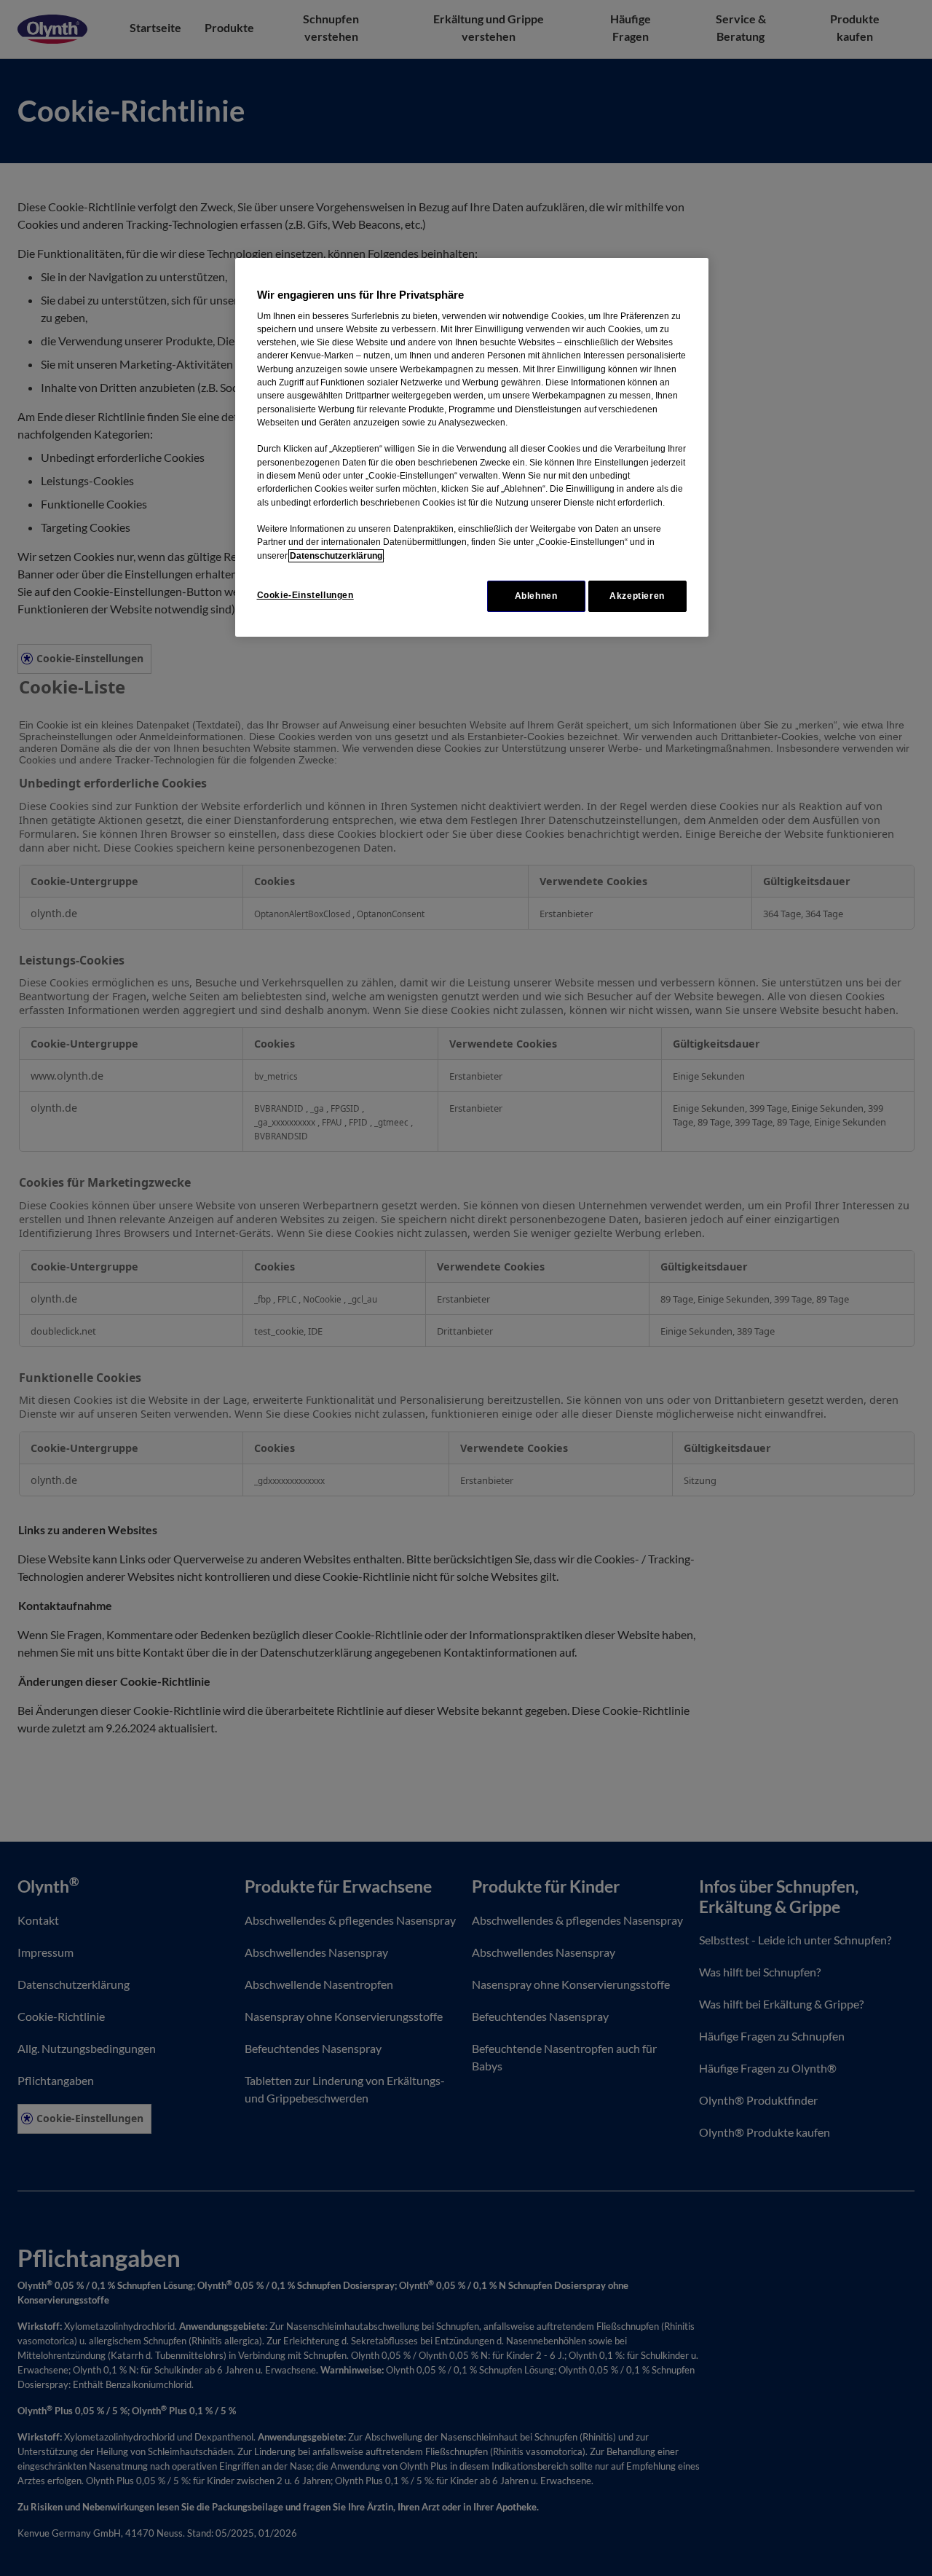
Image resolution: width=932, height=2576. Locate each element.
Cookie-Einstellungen (305, 595)
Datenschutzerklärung (336, 556)
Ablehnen (536, 596)
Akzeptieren (637, 596)
